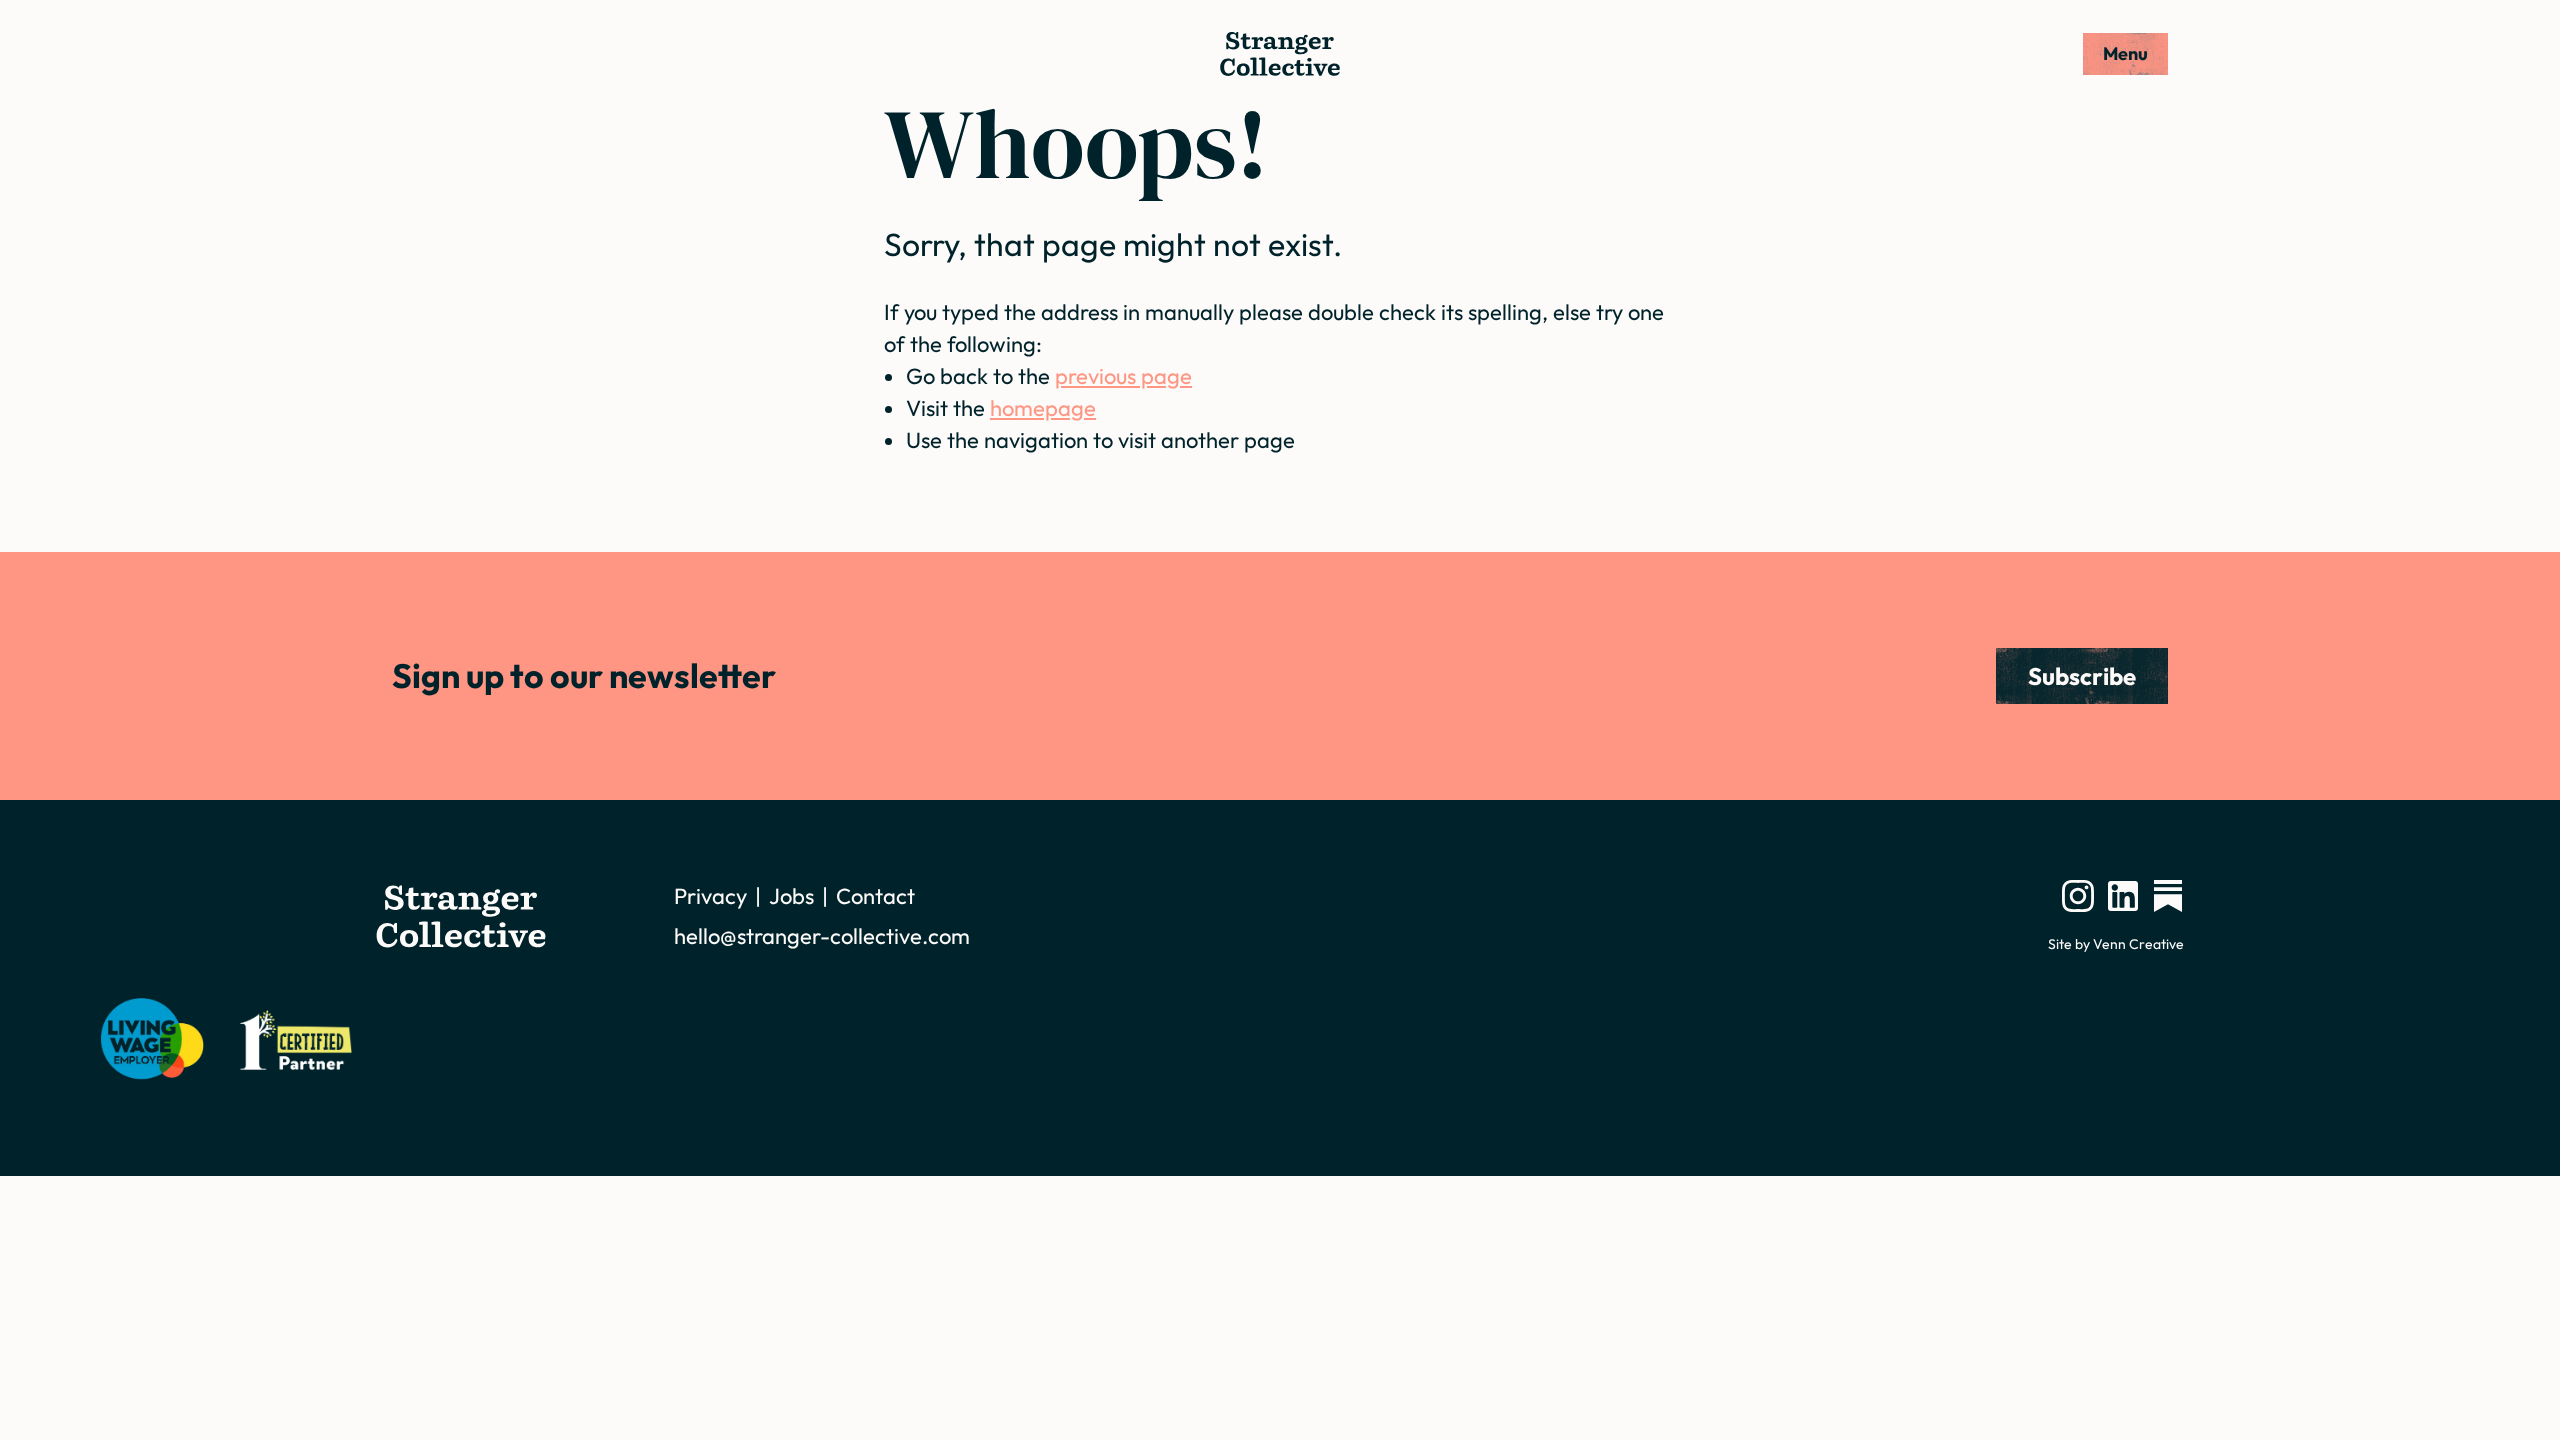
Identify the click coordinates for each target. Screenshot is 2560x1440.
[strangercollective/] (2078, 896)
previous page (1123, 376)
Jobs (791, 896)
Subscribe (2082, 676)
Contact (875, 896)
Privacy (710, 896)
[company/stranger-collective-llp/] (2123, 896)
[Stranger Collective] (1280, 54)
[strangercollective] (2168, 896)
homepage (1043, 408)
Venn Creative (2138, 944)
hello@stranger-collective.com (822, 936)
